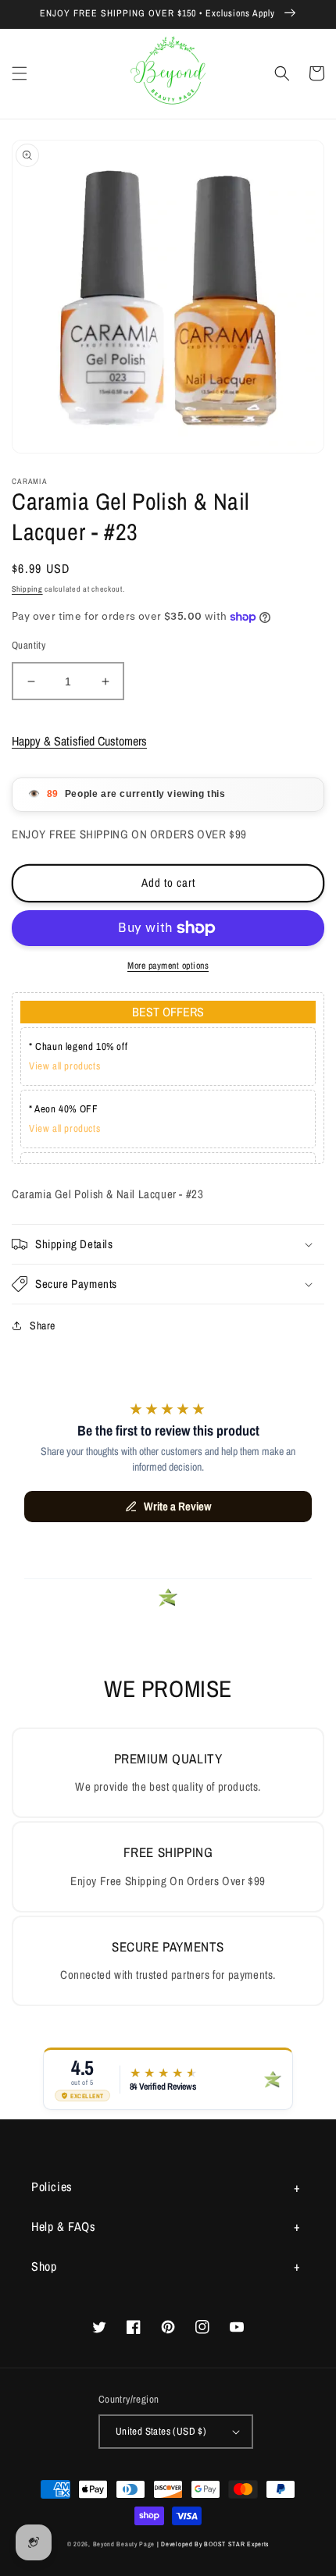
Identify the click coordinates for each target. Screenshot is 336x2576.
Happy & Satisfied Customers (79, 741)
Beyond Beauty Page (124, 2544)
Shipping (27, 589)
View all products (64, 1066)
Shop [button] (44, 2266)
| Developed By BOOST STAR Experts (213, 2544)
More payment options (168, 966)
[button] (20, 73)
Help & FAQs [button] (64, 2226)
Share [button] (43, 1325)
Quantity (29, 645)
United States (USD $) (161, 2431)
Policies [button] (52, 2186)
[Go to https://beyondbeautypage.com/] (168, 74)
